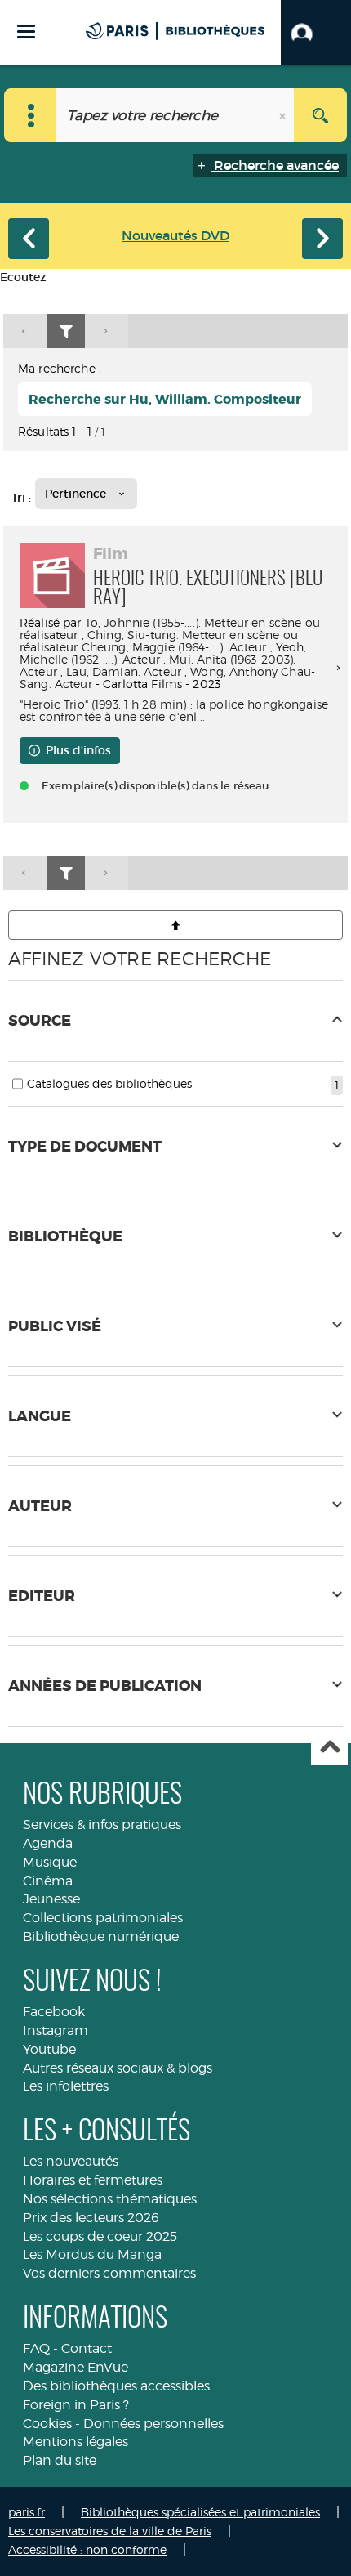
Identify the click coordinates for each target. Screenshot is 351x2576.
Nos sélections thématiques (110, 2199)
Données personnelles (153, 2424)
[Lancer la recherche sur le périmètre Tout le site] (320, 115)
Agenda (48, 1843)
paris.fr (27, 2512)
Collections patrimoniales (103, 1918)
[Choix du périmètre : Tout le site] (31, 115)
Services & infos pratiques (102, 1825)
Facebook (54, 2012)
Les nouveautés (71, 2161)
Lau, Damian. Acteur (124, 671)
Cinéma (48, 1881)
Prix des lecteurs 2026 (91, 2218)
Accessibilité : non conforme (87, 2549)
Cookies (47, 2424)
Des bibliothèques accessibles (116, 2386)
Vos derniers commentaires (109, 2273)
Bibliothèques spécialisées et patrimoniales (200, 2512)
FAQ (36, 2348)
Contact (87, 2348)
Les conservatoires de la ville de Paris (110, 2531)
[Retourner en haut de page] (175, 925)
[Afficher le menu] (26, 31)
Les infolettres (66, 2086)
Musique (50, 1862)
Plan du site (60, 2460)
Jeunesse (51, 1899)
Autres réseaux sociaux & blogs (118, 2068)
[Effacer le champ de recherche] (284, 115)
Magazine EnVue (76, 2367)
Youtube (49, 2049)
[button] (316, 33)
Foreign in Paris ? (76, 2405)
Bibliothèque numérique (101, 1936)
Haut (329, 1748)
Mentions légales (76, 2442)
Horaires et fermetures (93, 2180)
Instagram (56, 2030)
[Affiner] (66, 331)
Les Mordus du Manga (92, 2254)
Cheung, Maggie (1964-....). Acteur (174, 647)
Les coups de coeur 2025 (100, 2236)
